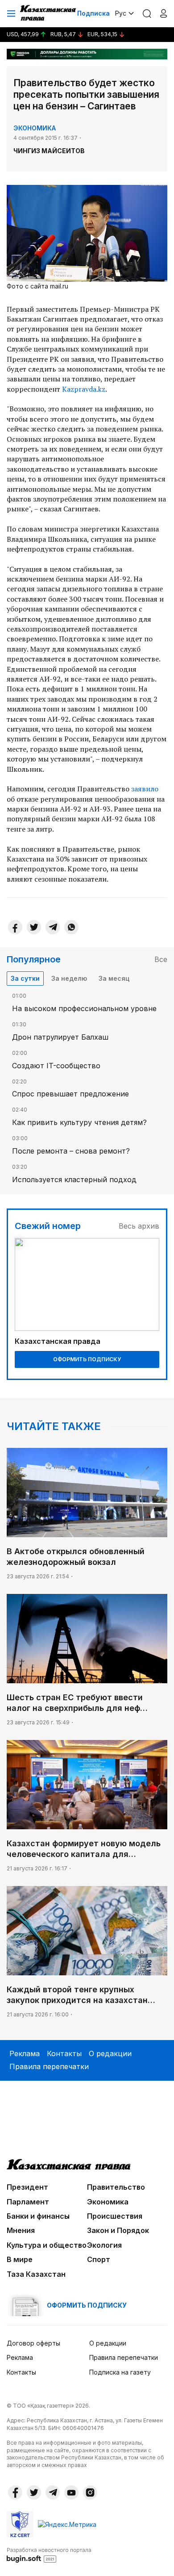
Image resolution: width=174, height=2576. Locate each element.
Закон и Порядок (118, 2230)
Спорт (99, 2259)
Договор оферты (33, 2343)
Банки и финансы (38, 2216)
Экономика (35, 128)
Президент (27, 2187)
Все (161, 959)
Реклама (25, 2053)
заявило (145, 789)
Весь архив (139, 1226)
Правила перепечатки (49, 2066)
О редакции (110, 2053)
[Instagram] (90, 2492)
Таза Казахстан (36, 2274)
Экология (104, 2245)
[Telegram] (53, 927)
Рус (121, 13)
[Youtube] (71, 2492)
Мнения (21, 2230)
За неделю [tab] (69, 978)
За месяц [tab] (114, 978)
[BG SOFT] (49, 2555)
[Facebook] (15, 927)
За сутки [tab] (25, 978)
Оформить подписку (87, 1359)
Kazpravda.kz (84, 389)
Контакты (64, 2053)
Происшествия (115, 2216)
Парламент (28, 2202)
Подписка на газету (120, 2372)
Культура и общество (47, 2245)
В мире (20, 2259)
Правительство (116, 2187)
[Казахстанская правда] (49, 13)
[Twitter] (34, 927)
